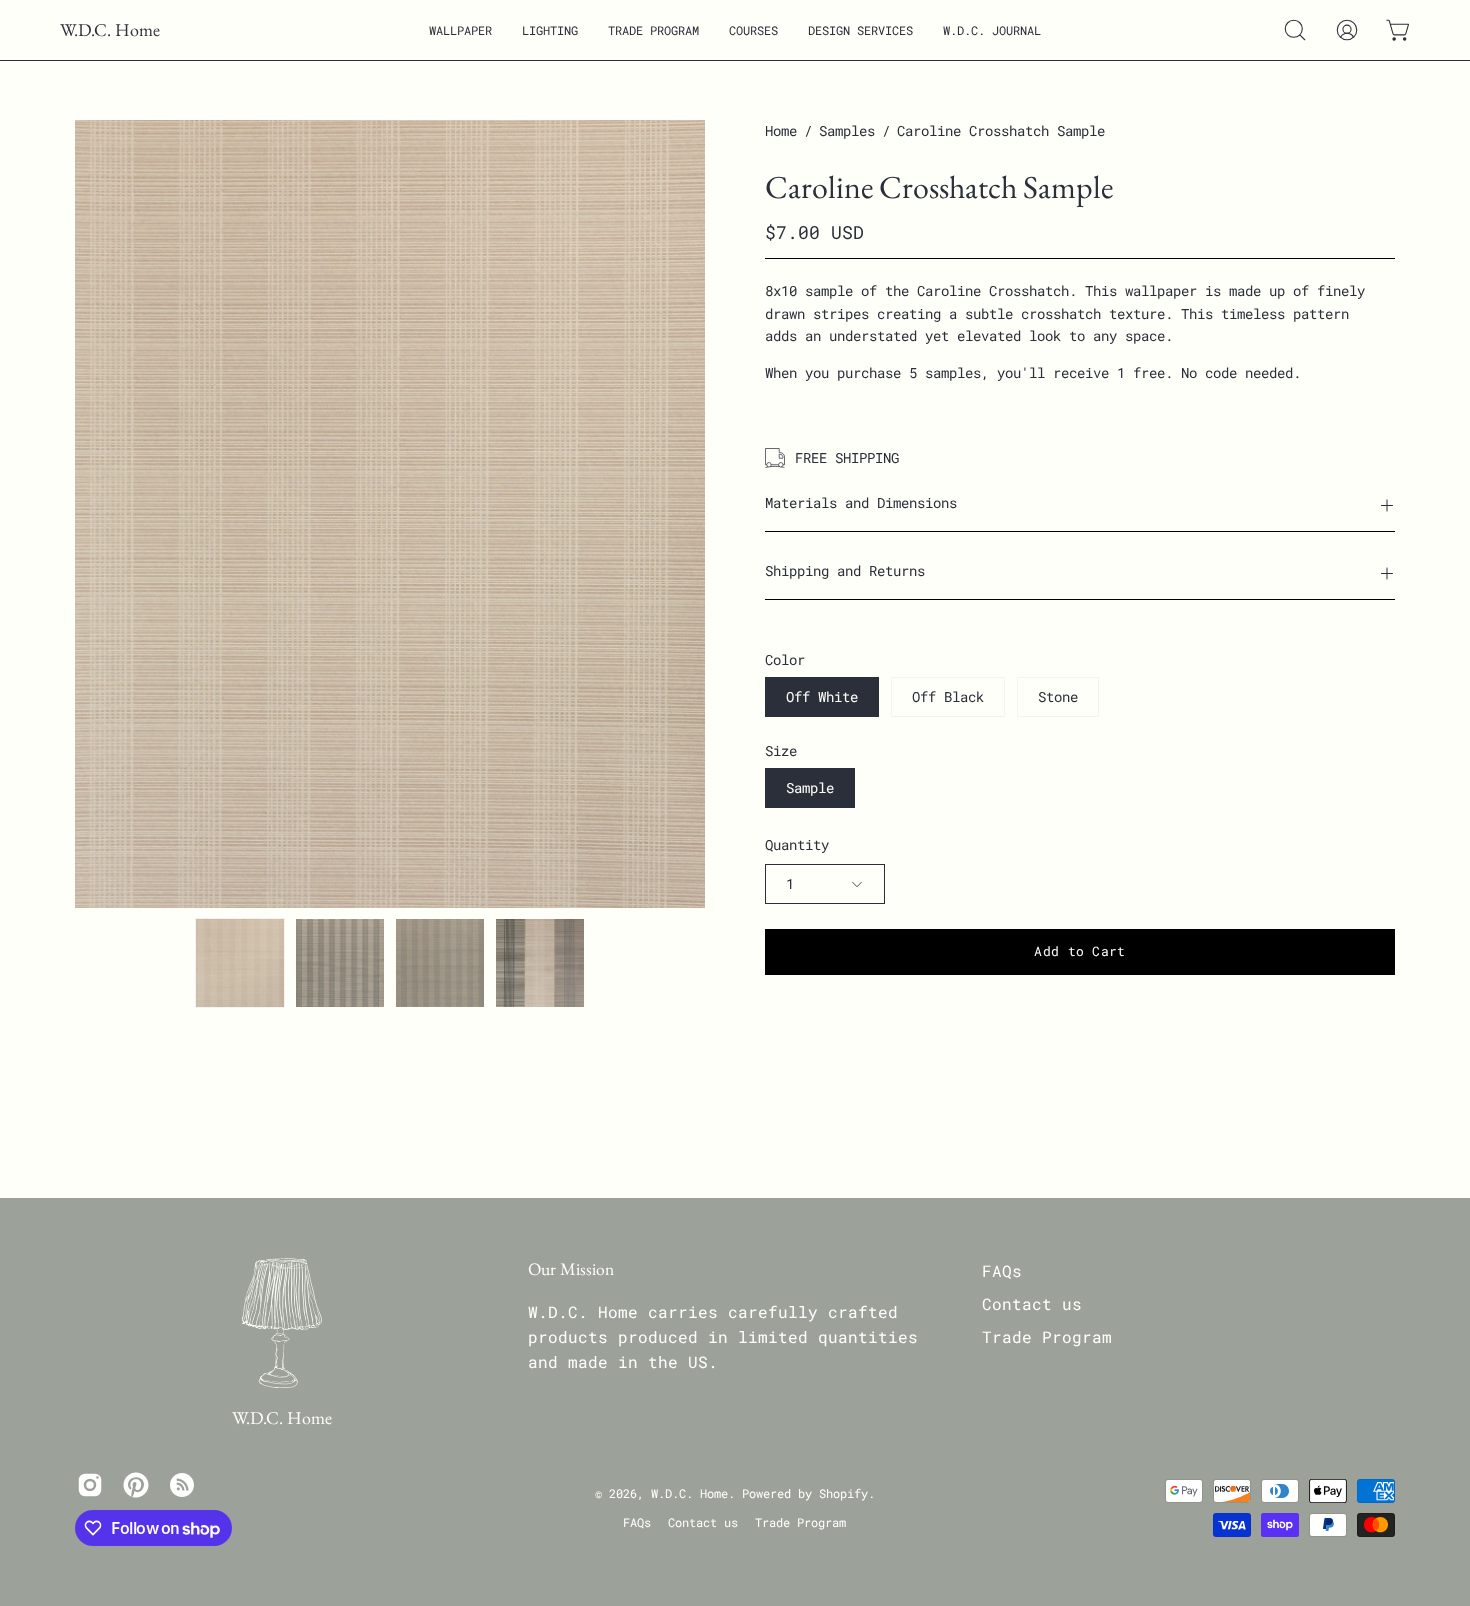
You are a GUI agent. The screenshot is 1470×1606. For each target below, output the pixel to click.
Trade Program (1047, 1336)
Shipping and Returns (845, 570)
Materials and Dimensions (861, 502)
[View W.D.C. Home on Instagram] (90, 1485)
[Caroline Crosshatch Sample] (240, 963)
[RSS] (182, 1485)
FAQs (1002, 1270)
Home (781, 130)
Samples (847, 130)
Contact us (1032, 1303)
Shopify (843, 1493)
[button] (460, 30)
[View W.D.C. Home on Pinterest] (136, 1485)
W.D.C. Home (110, 29)
